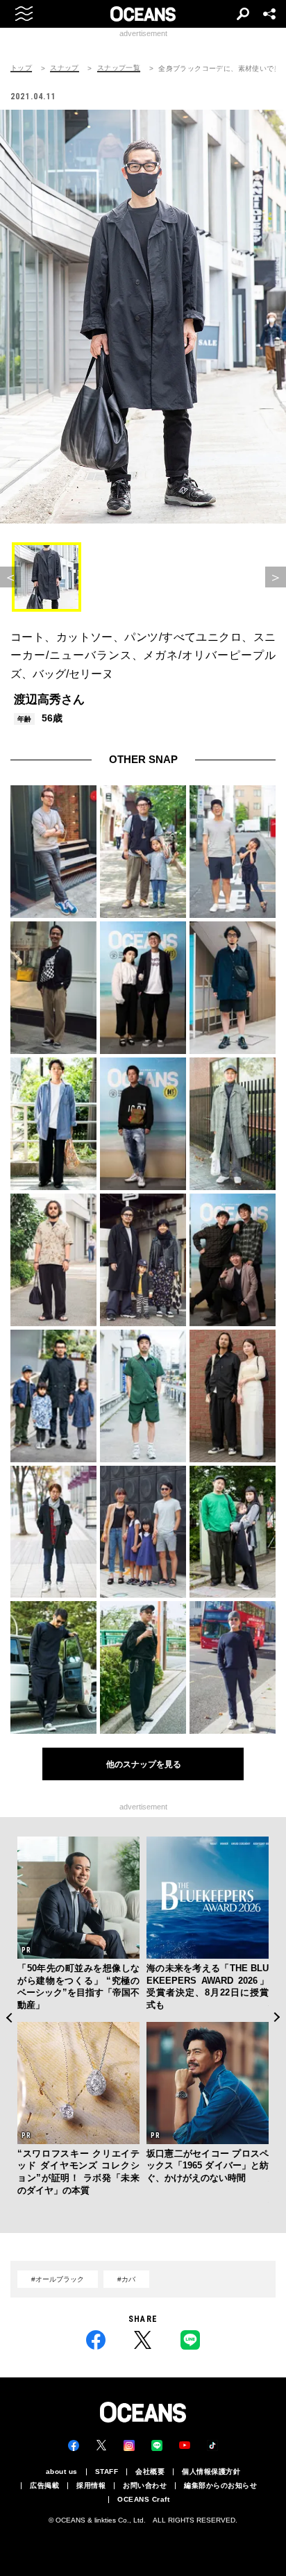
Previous (9, 2017)
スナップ (65, 68)
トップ (21, 68)
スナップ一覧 (119, 68)
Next (277, 2017)
